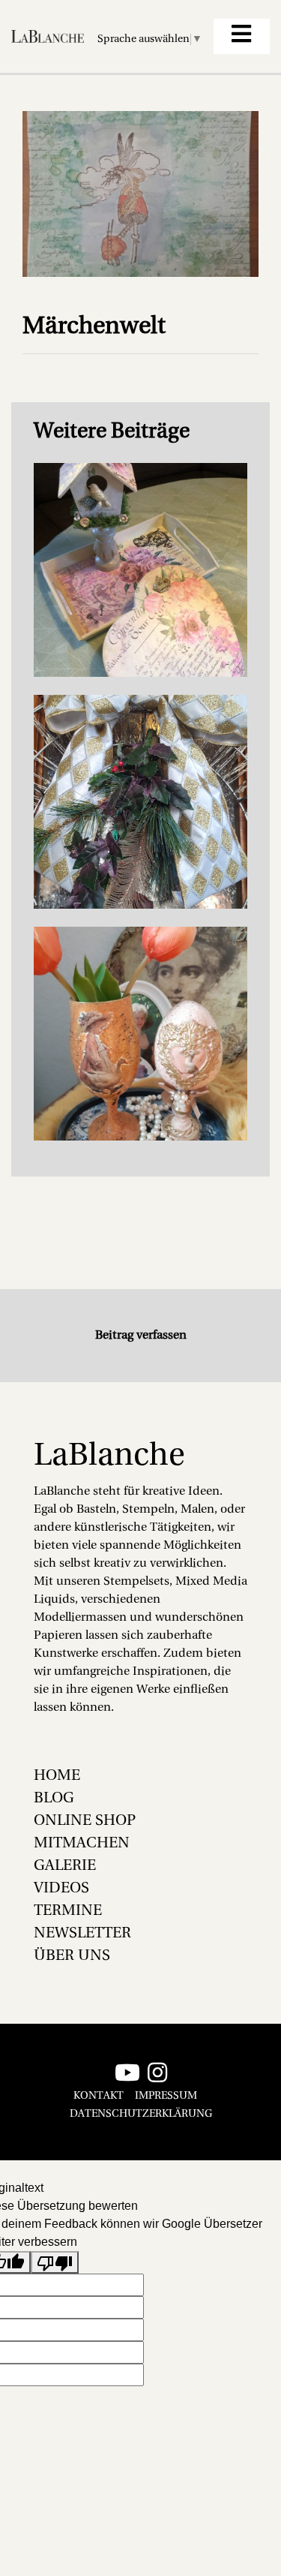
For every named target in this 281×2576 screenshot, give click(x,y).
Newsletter (82, 1934)
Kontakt (99, 2096)
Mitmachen (82, 1844)
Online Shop (85, 1821)
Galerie (65, 1866)
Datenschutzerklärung (141, 2114)
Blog (54, 1799)
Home (57, 1776)
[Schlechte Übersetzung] (55, 2263)
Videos (61, 1889)
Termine (68, 1911)
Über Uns (72, 1956)
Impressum (166, 2096)
